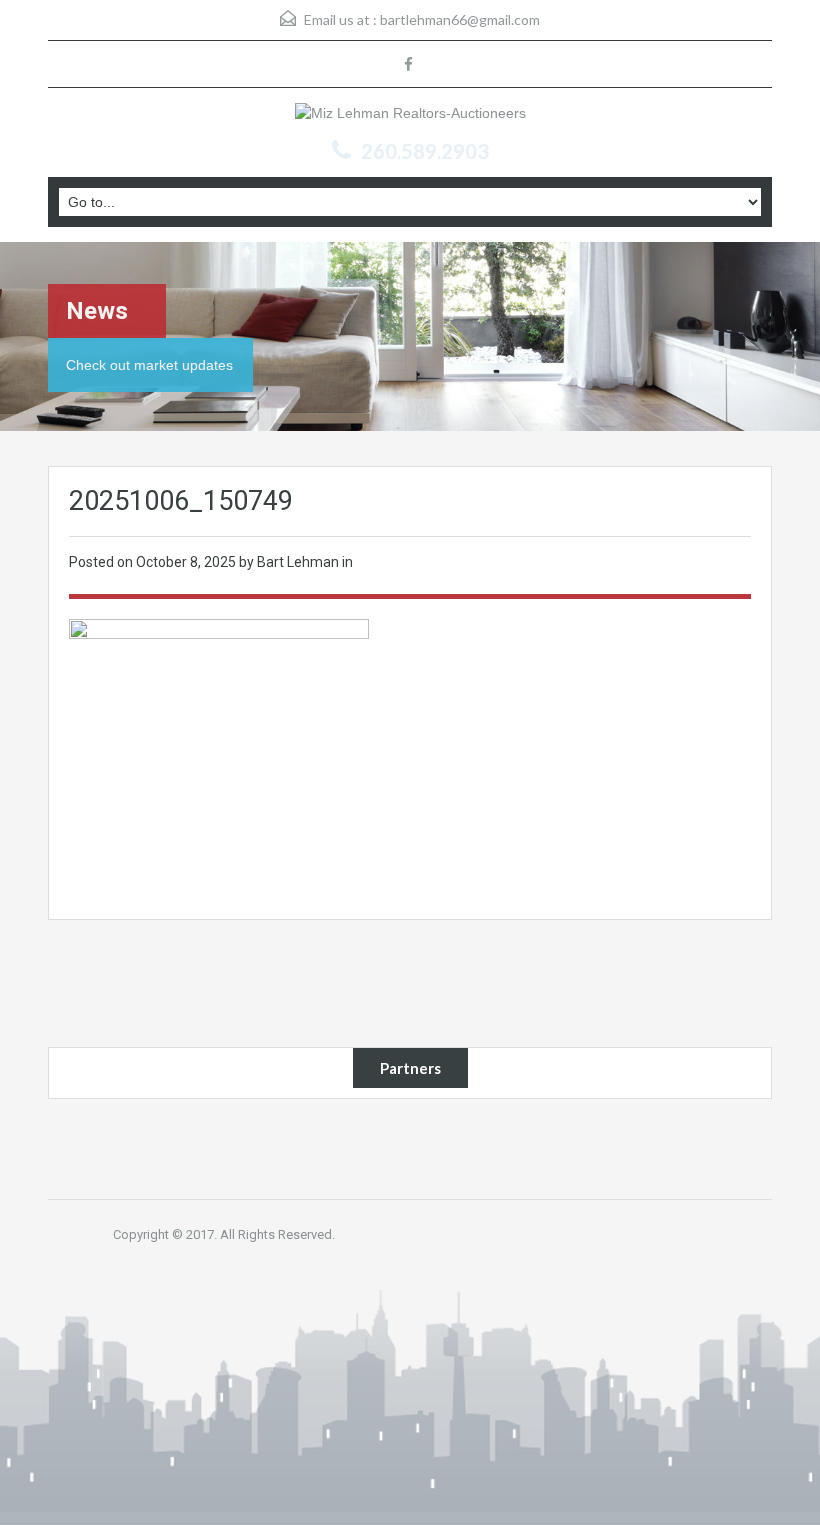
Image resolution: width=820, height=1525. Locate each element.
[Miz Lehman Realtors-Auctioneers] (410, 115)
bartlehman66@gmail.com (460, 19)
